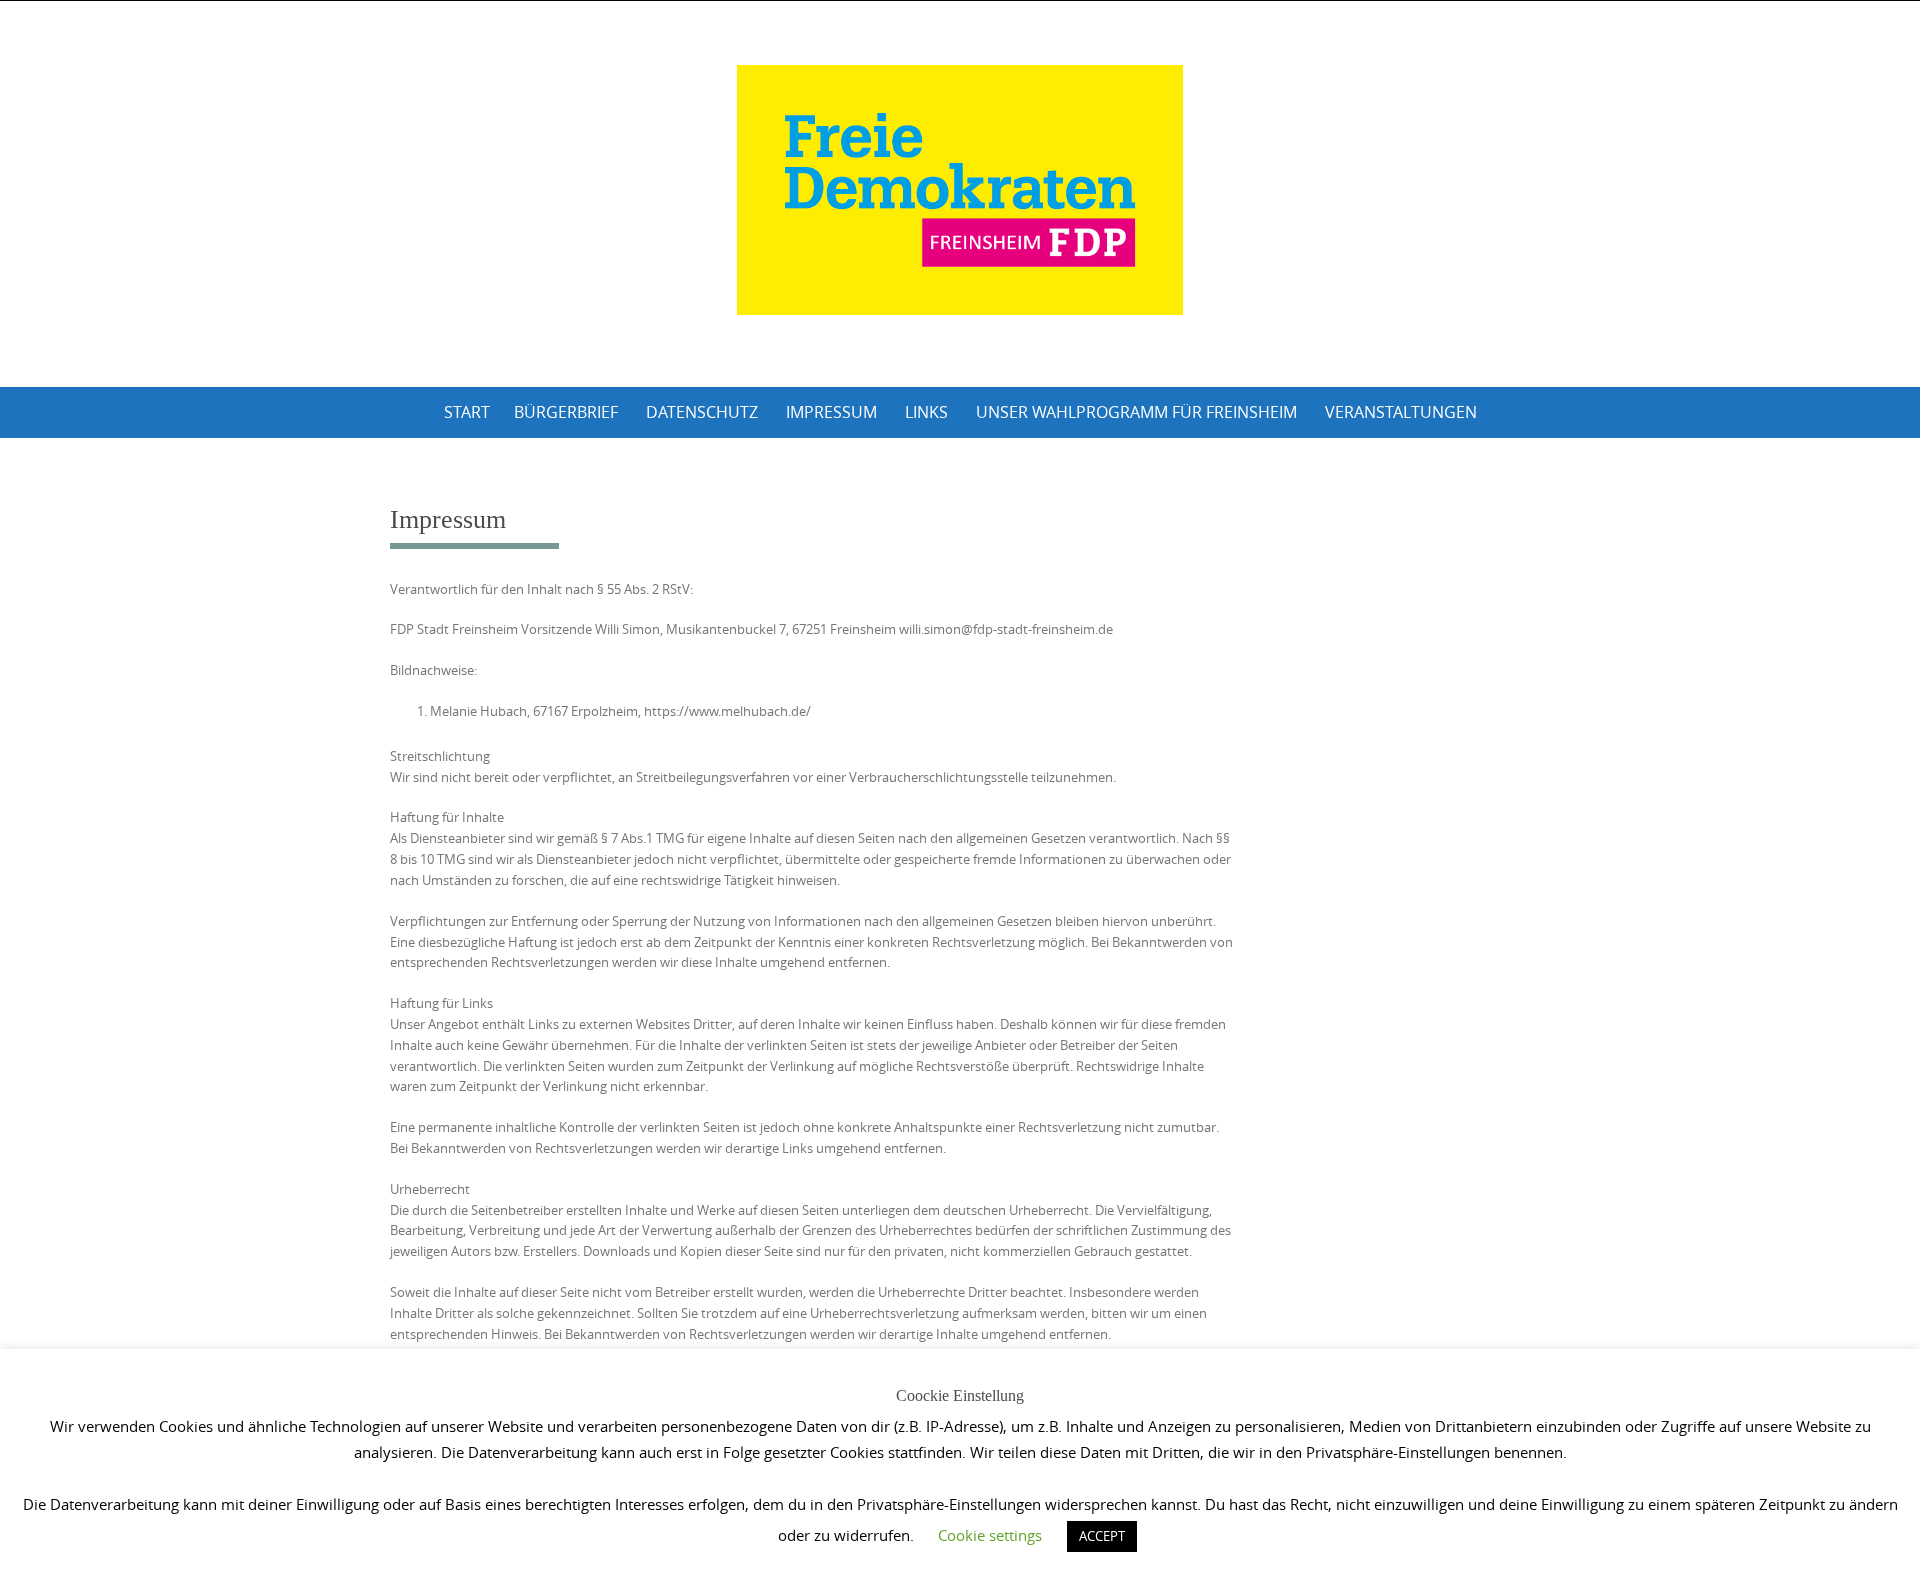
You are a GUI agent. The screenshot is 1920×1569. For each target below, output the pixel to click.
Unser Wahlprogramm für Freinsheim (1136, 412)
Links (926, 412)
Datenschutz (702, 412)
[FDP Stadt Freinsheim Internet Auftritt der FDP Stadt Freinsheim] (960, 190)
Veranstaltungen (1401, 412)
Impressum (831, 412)
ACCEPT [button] (1102, 1536)
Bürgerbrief (566, 412)
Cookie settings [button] (990, 1535)
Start (467, 412)
